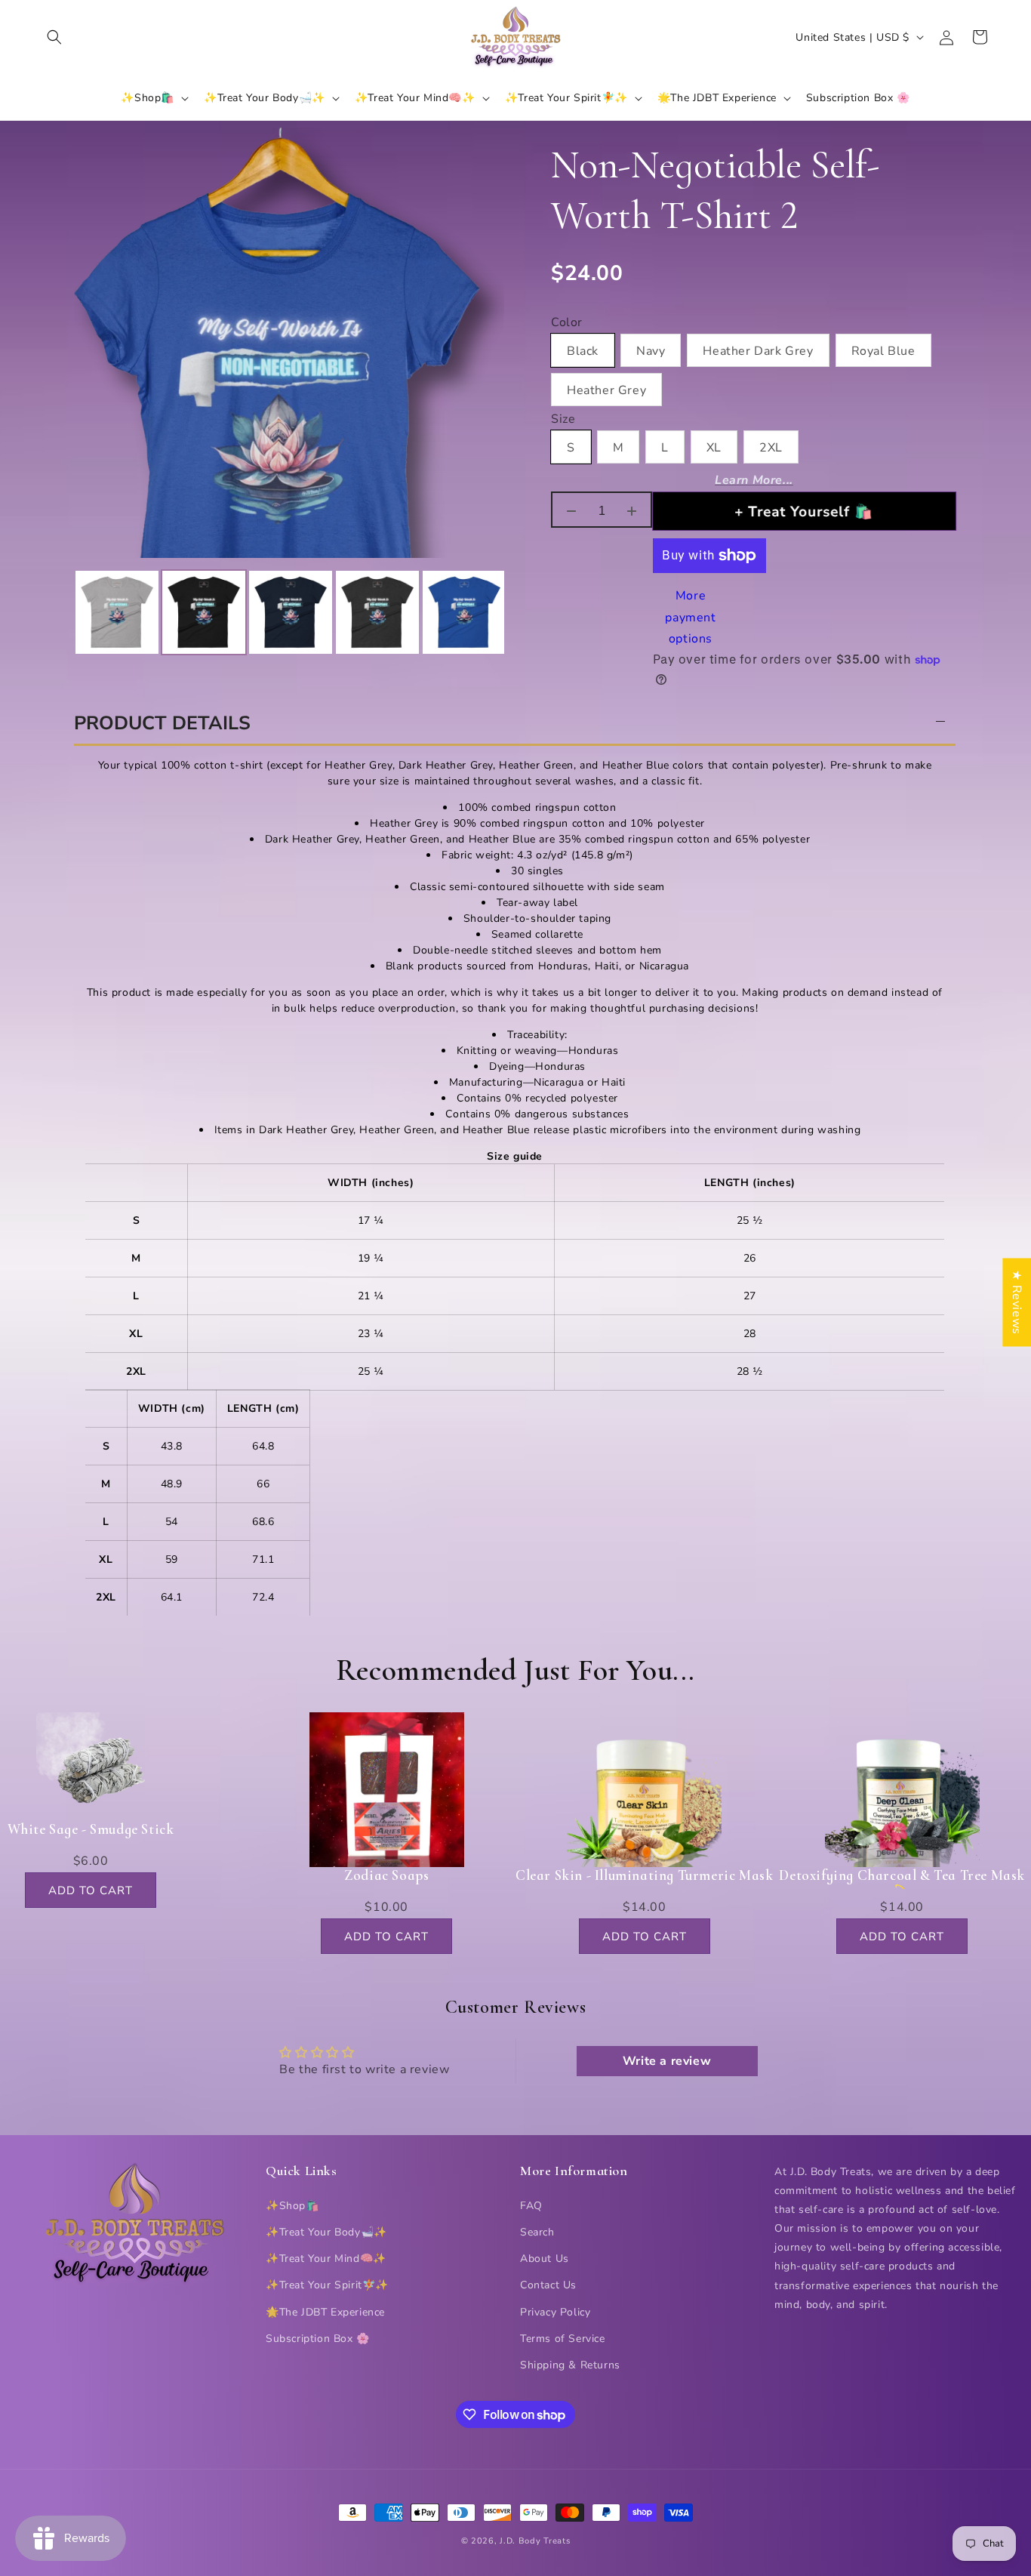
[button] (54, 37)
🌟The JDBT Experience (325, 2312)
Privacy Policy (555, 2312)
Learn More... (754, 480)
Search (537, 2232)
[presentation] (60, 612)
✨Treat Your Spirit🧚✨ (327, 2286)
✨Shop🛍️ (292, 2206)
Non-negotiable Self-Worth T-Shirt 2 (716, 191)
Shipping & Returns (570, 2365)
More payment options (690, 618)
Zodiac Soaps (386, 1875)
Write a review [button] (667, 2061)
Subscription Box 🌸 (318, 2339)
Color (567, 323)
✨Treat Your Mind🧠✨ (326, 2259)
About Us (545, 2259)
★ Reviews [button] (1017, 1302)
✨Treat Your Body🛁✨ (326, 2232)
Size (563, 420)
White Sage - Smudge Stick (91, 1829)
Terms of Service (563, 2339)
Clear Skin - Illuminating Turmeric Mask (644, 1875)
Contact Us (548, 2286)
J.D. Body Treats (535, 2541)
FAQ (531, 2206)
